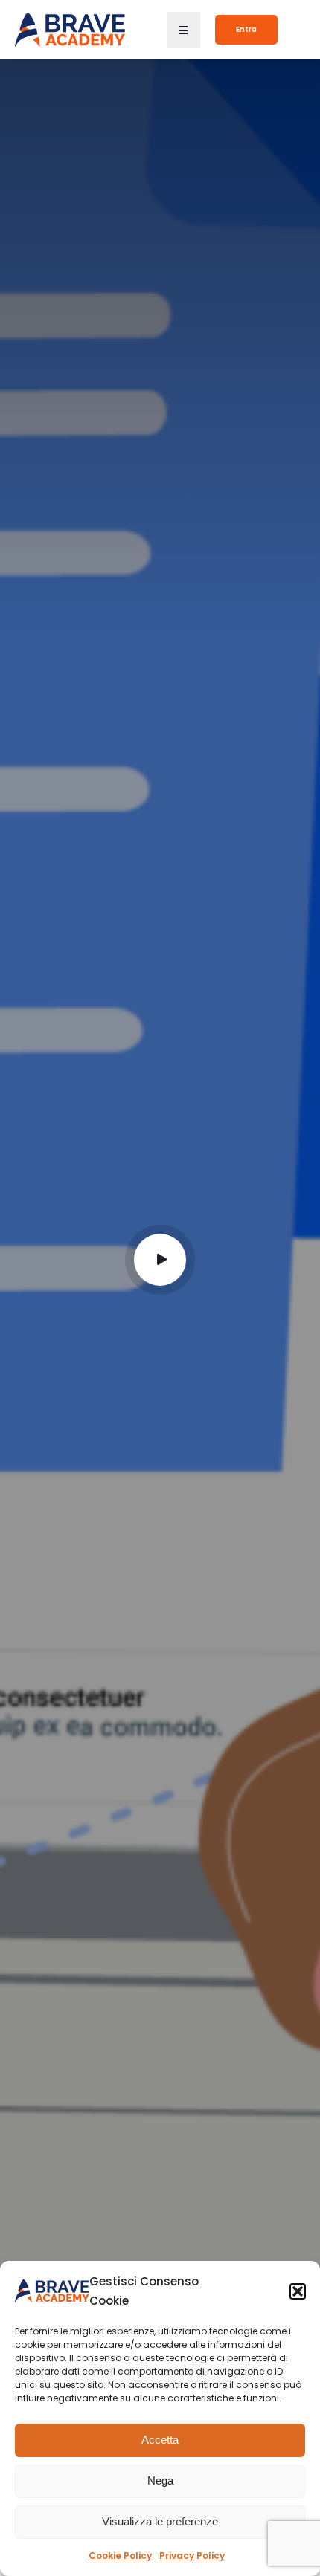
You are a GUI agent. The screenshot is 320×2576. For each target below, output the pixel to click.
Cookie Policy (120, 2556)
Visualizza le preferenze (160, 2521)
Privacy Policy (192, 2556)
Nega (160, 2480)
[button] (298, 2291)
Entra (246, 29)
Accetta (160, 2440)
